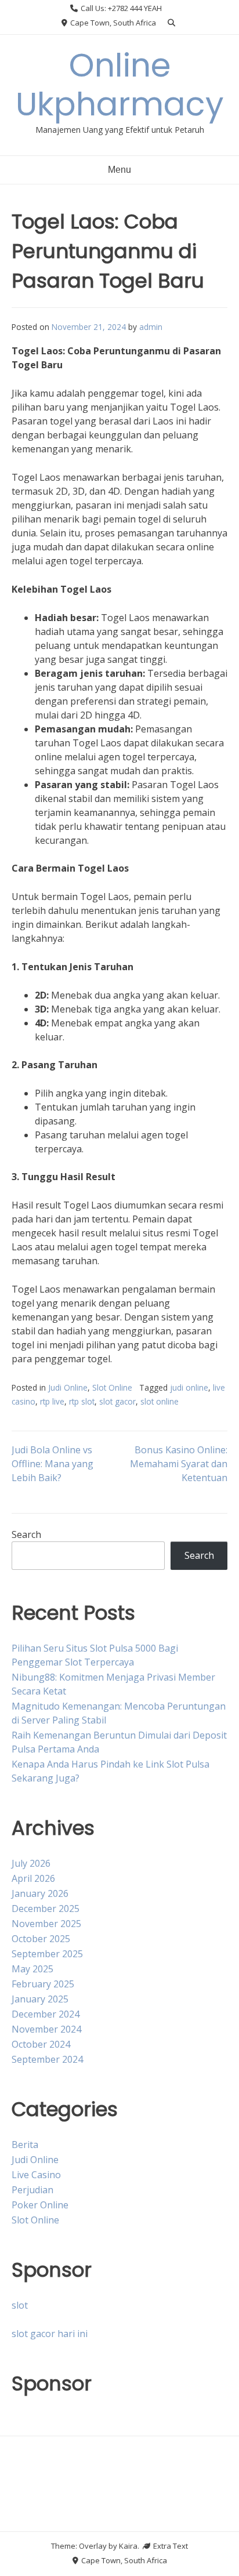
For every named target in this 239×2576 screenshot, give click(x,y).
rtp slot (82, 1401)
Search (26, 1534)
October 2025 (41, 1939)
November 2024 (46, 2029)
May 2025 (32, 1969)
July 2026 (31, 1863)
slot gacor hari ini (50, 2334)
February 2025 (43, 1984)
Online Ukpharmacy (120, 85)
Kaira (128, 2546)
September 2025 (47, 1954)
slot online (160, 1401)
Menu (119, 170)
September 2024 (47, 2059)
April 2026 (33, 1878)
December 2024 (46, 2014)
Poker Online (40, 2205)
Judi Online (68, 1387)
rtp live (52, 1401)
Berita (25, 2145)
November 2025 (46, 1924)
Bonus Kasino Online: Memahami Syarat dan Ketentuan (179, 1464)
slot (20, 2305)
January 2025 (40, 1999)
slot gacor (117, 1401)
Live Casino (36, 2175)
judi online (189, 1387)
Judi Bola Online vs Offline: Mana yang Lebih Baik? (52, 1464)
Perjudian (32, 2190)
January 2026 (40, 1893)
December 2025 (46, 1909)
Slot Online (112, 1387)
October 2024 (41, 2044)
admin (151, 327)
